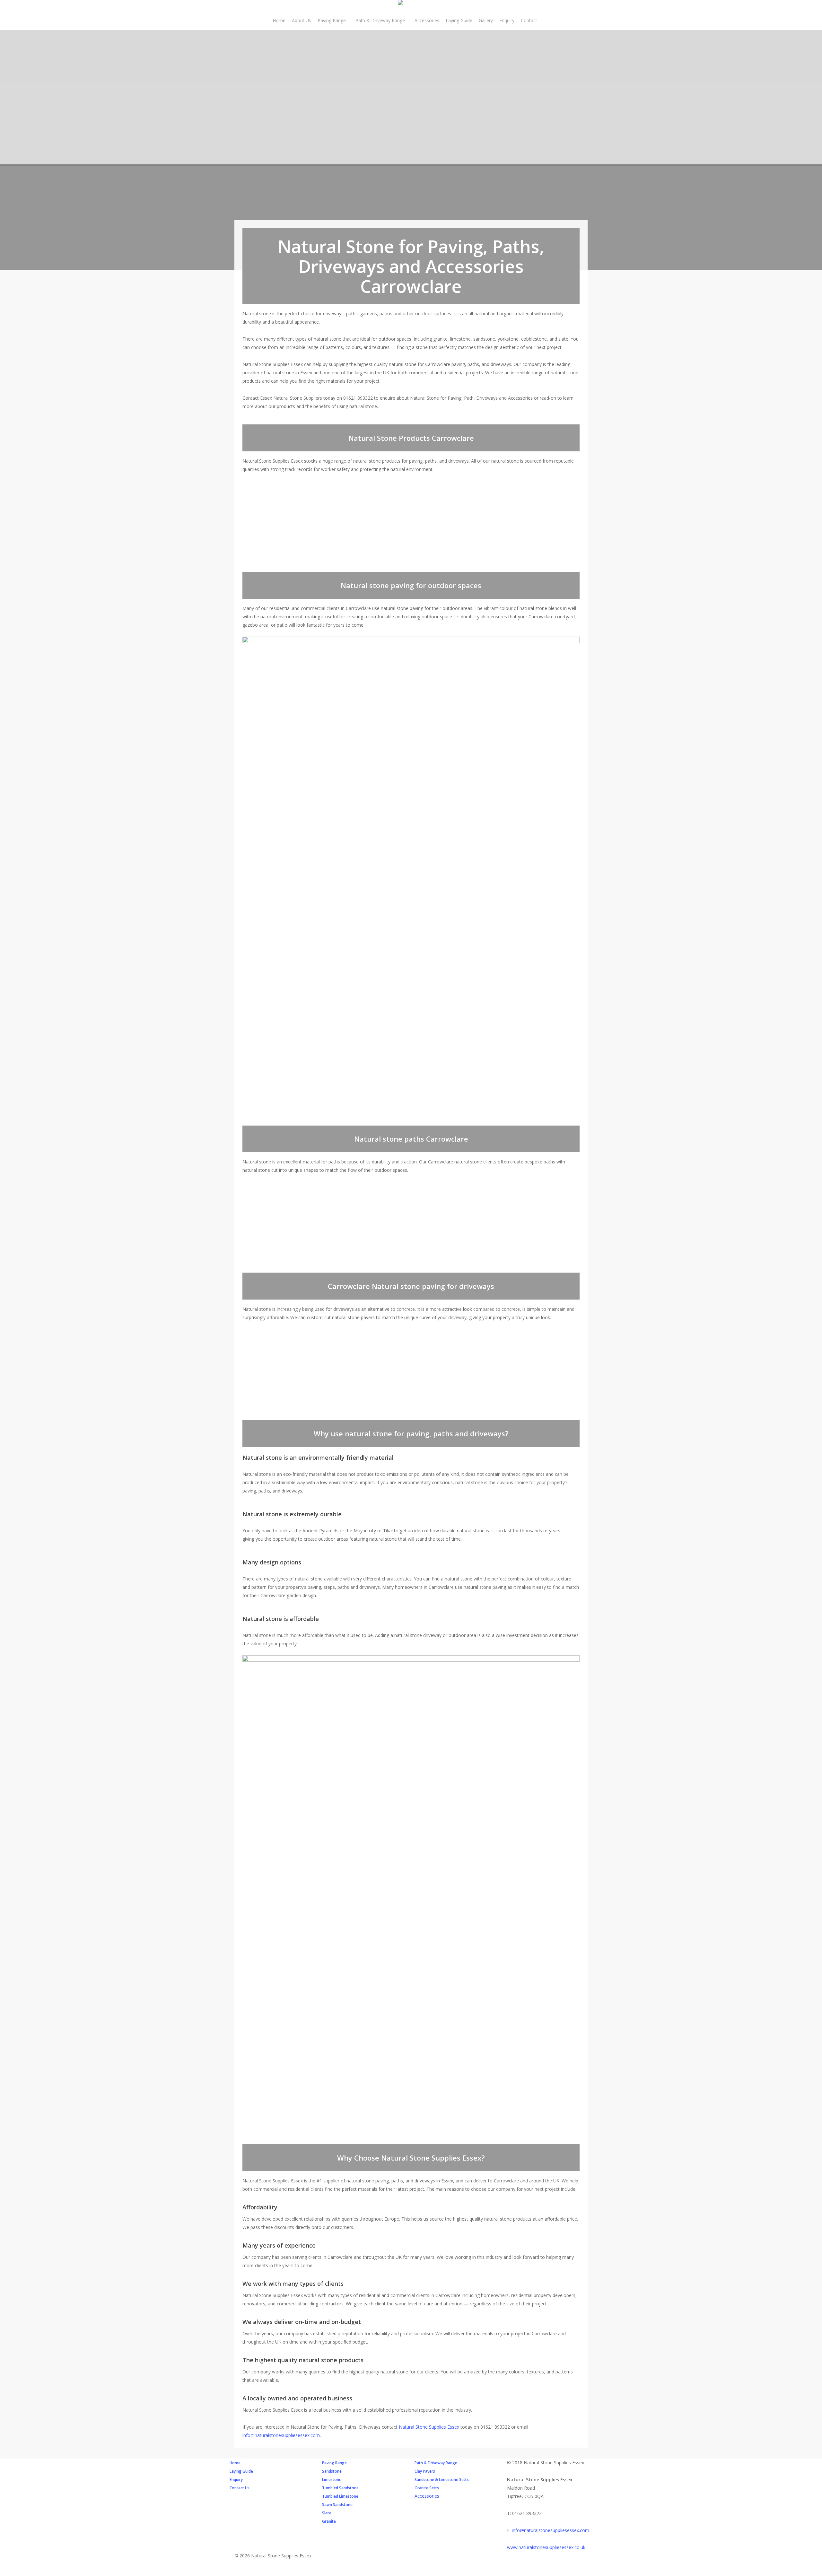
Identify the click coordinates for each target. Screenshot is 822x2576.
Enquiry (236, 2480)
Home (235, 2463)
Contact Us (240, 2488)
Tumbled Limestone (340, 2496)
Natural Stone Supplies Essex (429, 2427)
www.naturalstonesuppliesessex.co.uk (546, 2547)
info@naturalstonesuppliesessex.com (281, 2435)
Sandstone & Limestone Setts (442, 2480)
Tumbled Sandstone (340, 2488)
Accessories (427, 2496)
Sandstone (332, 2471)
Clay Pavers (425, 2471)
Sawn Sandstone (337, 2505)
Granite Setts (427, 2488)
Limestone (332, 2480)
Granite (329, 2521)
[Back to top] (411, 2572)
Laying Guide (241, 2471)
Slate (327, 2513)
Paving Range (334, 2463)
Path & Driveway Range (436, 2463)
